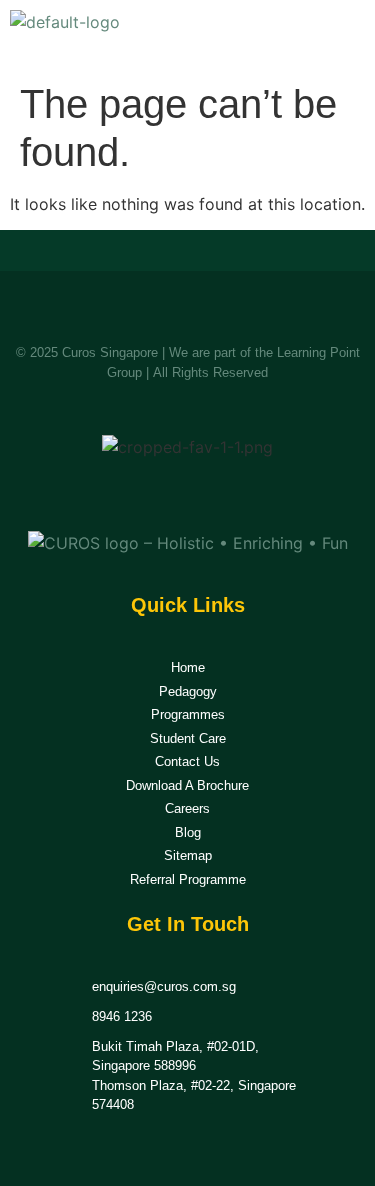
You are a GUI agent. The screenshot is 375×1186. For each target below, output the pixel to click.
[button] (343, 36)
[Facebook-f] (164, 493)
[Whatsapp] (211, 493)
